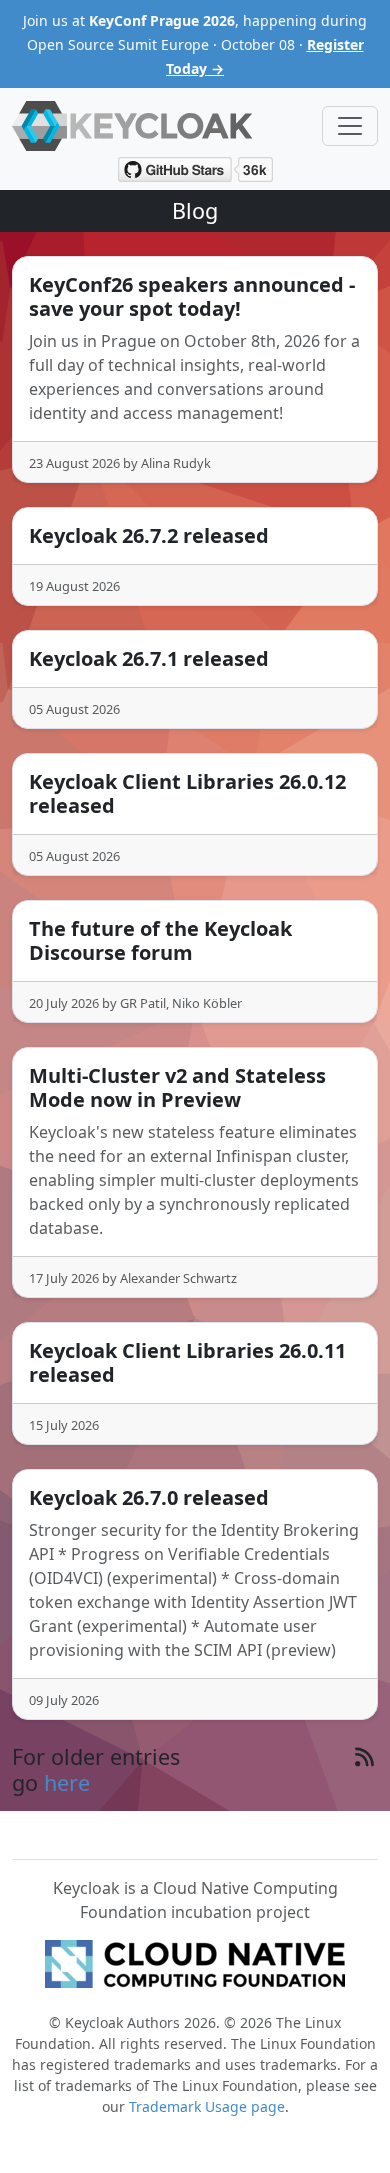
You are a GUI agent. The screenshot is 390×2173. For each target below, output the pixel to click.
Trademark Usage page (207, 2106)
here (67, 1782)
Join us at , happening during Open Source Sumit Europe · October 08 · (195, 44)
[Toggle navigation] (350, 126)
